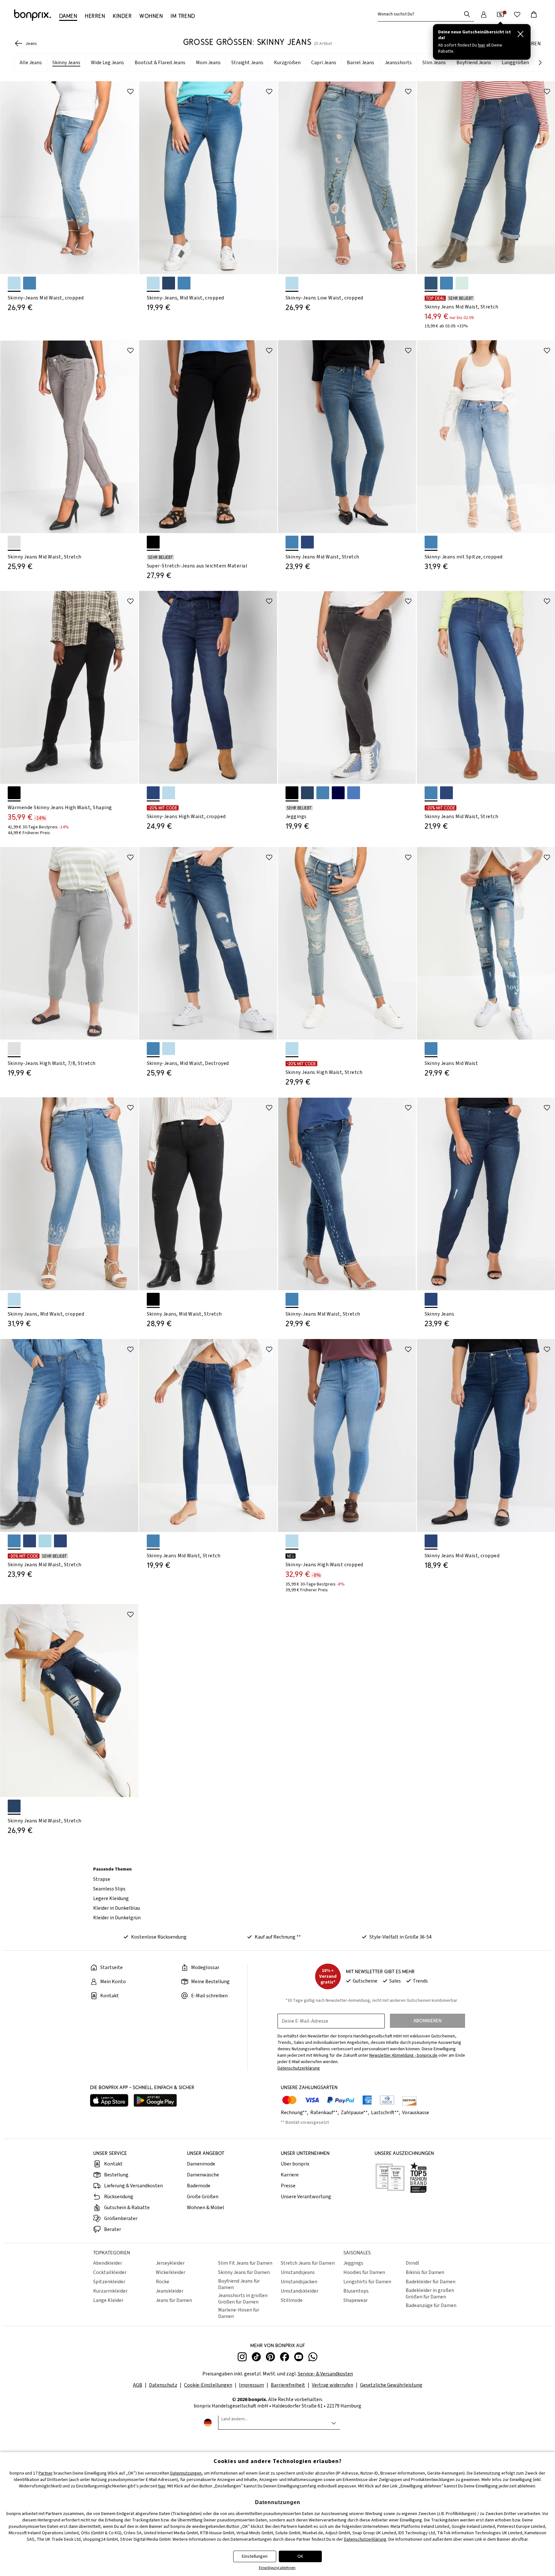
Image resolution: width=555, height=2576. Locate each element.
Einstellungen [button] (255, 2556)
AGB (138, 2385)
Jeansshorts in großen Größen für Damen (243, 2299)
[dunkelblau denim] (169, 283)
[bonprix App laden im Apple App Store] (109, 2101)
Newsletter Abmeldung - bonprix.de (403, 2055)
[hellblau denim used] (169, 793)
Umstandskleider (300, 2291)
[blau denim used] (292, 542)
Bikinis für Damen (425, 2272)
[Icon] (130, 91)
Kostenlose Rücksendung (159, 1937)
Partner (46, 2473)
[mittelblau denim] (354, 793)
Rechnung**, (295, 2113)
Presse (288, 2186)
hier (162, 2486)
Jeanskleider (170, 2291)
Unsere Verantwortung (306, 2197)
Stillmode (292, 2300)
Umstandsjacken (299, 2282)
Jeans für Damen (174, 2300)
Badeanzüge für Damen (431, 2305)
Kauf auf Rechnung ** (278, 1937)
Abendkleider (108, 2263)
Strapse (102, 1879)
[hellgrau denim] (14, 542)
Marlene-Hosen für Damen (239, 2313)
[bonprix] (32, 15)
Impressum (251, 2385)
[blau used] (446, 283)
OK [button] (300, 2556)
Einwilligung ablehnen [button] (277, 2568)
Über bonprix (295, 2164)
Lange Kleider (108, 2300)
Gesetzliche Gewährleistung (391, 2385)
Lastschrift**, (386, 2113)
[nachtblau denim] (307, 793)
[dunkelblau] (60, 1541)
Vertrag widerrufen (333, 2385)
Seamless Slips (109, 1889)
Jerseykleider (170, 2263)
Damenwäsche (203, 2175)
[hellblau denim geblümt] (14, 283)
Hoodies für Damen (364, 2272)
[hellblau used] (462, 283)
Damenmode (201, 2164)
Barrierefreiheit (288, 2385)
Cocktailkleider (110, 2272)
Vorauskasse (416, 2113)
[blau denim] (184, 283)
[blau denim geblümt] (30, 283)
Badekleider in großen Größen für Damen (430, 2294)
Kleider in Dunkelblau (117, 1908)
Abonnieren (427, 2021)
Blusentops (356, 2291)
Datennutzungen (186, 2473)
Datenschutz (163, 2385)
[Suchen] (467, 14)
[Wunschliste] (517, 14)
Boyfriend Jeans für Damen (239, 2284)
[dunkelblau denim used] (307, 542)
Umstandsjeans (298, 2272)
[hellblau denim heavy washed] (292, 1049)
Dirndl (412, 2263)
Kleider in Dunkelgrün (117, 1918)
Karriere (290, 2175)
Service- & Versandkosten (325, 2374)
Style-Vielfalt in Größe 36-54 (401, 1937)
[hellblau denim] (153, 283)
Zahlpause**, (355, 2113)
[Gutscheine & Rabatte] (500, 14)
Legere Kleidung (111, 1898)
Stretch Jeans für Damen (308, 2263)
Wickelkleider (171, 2272)
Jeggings (353, 2263)
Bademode (199, 2186)
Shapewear (356, 2300)
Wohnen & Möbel (206, 2208)
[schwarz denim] (153, 542)
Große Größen (203, 2197)
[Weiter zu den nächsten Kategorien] (540, 63)
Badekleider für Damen (431, 2282)
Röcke (163, 2282)
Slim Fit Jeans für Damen (245, 2263)
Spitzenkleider (109, 2282)
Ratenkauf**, (325, 2113)
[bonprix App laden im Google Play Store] (155, 2101)
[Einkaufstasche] (534, 14)
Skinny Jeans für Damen (244, 2272)
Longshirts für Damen (367, 2282)
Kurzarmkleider (110, 2291)
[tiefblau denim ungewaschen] (338, 793)
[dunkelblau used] (431, 283)
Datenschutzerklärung (365, 2539)
